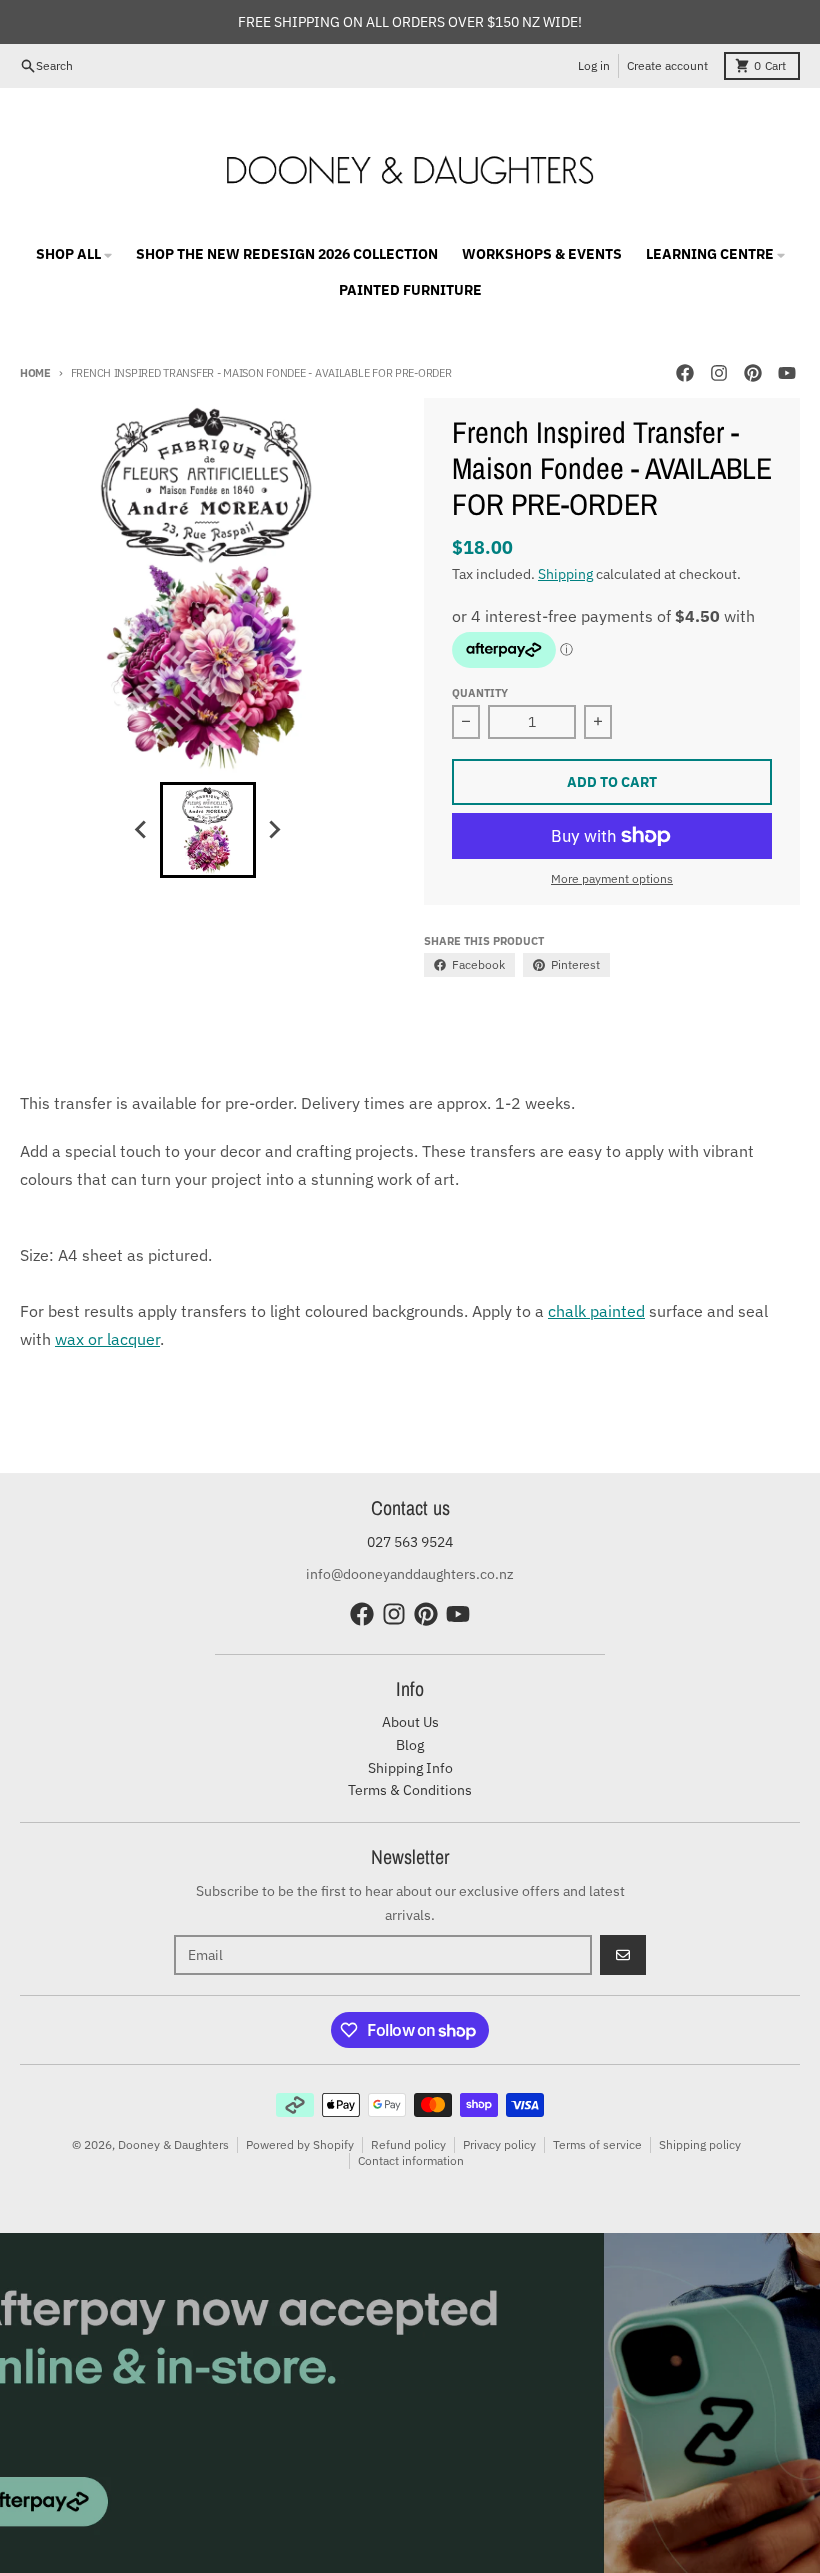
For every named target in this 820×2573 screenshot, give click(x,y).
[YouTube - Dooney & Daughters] (787, 373)
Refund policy (408, 2144)
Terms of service (597, 2144)
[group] (208, 830)
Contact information (411, 2160)
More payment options (612, 878)
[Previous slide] (142, 830)
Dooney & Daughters (173, 2144)
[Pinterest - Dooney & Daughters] (753, 373)
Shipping (565, 574)
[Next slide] (274, 830)
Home (35, 373)
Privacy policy (499, 2144)
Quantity (480, 693)
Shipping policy (700, 2144)
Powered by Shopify (300, 2144)
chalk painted (596, 1311)
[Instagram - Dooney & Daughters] (719, 373)
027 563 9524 (410, 1542)
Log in (594, 65)
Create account (667, 65)
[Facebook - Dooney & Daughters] (685, 373)
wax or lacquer (107, 1339)
